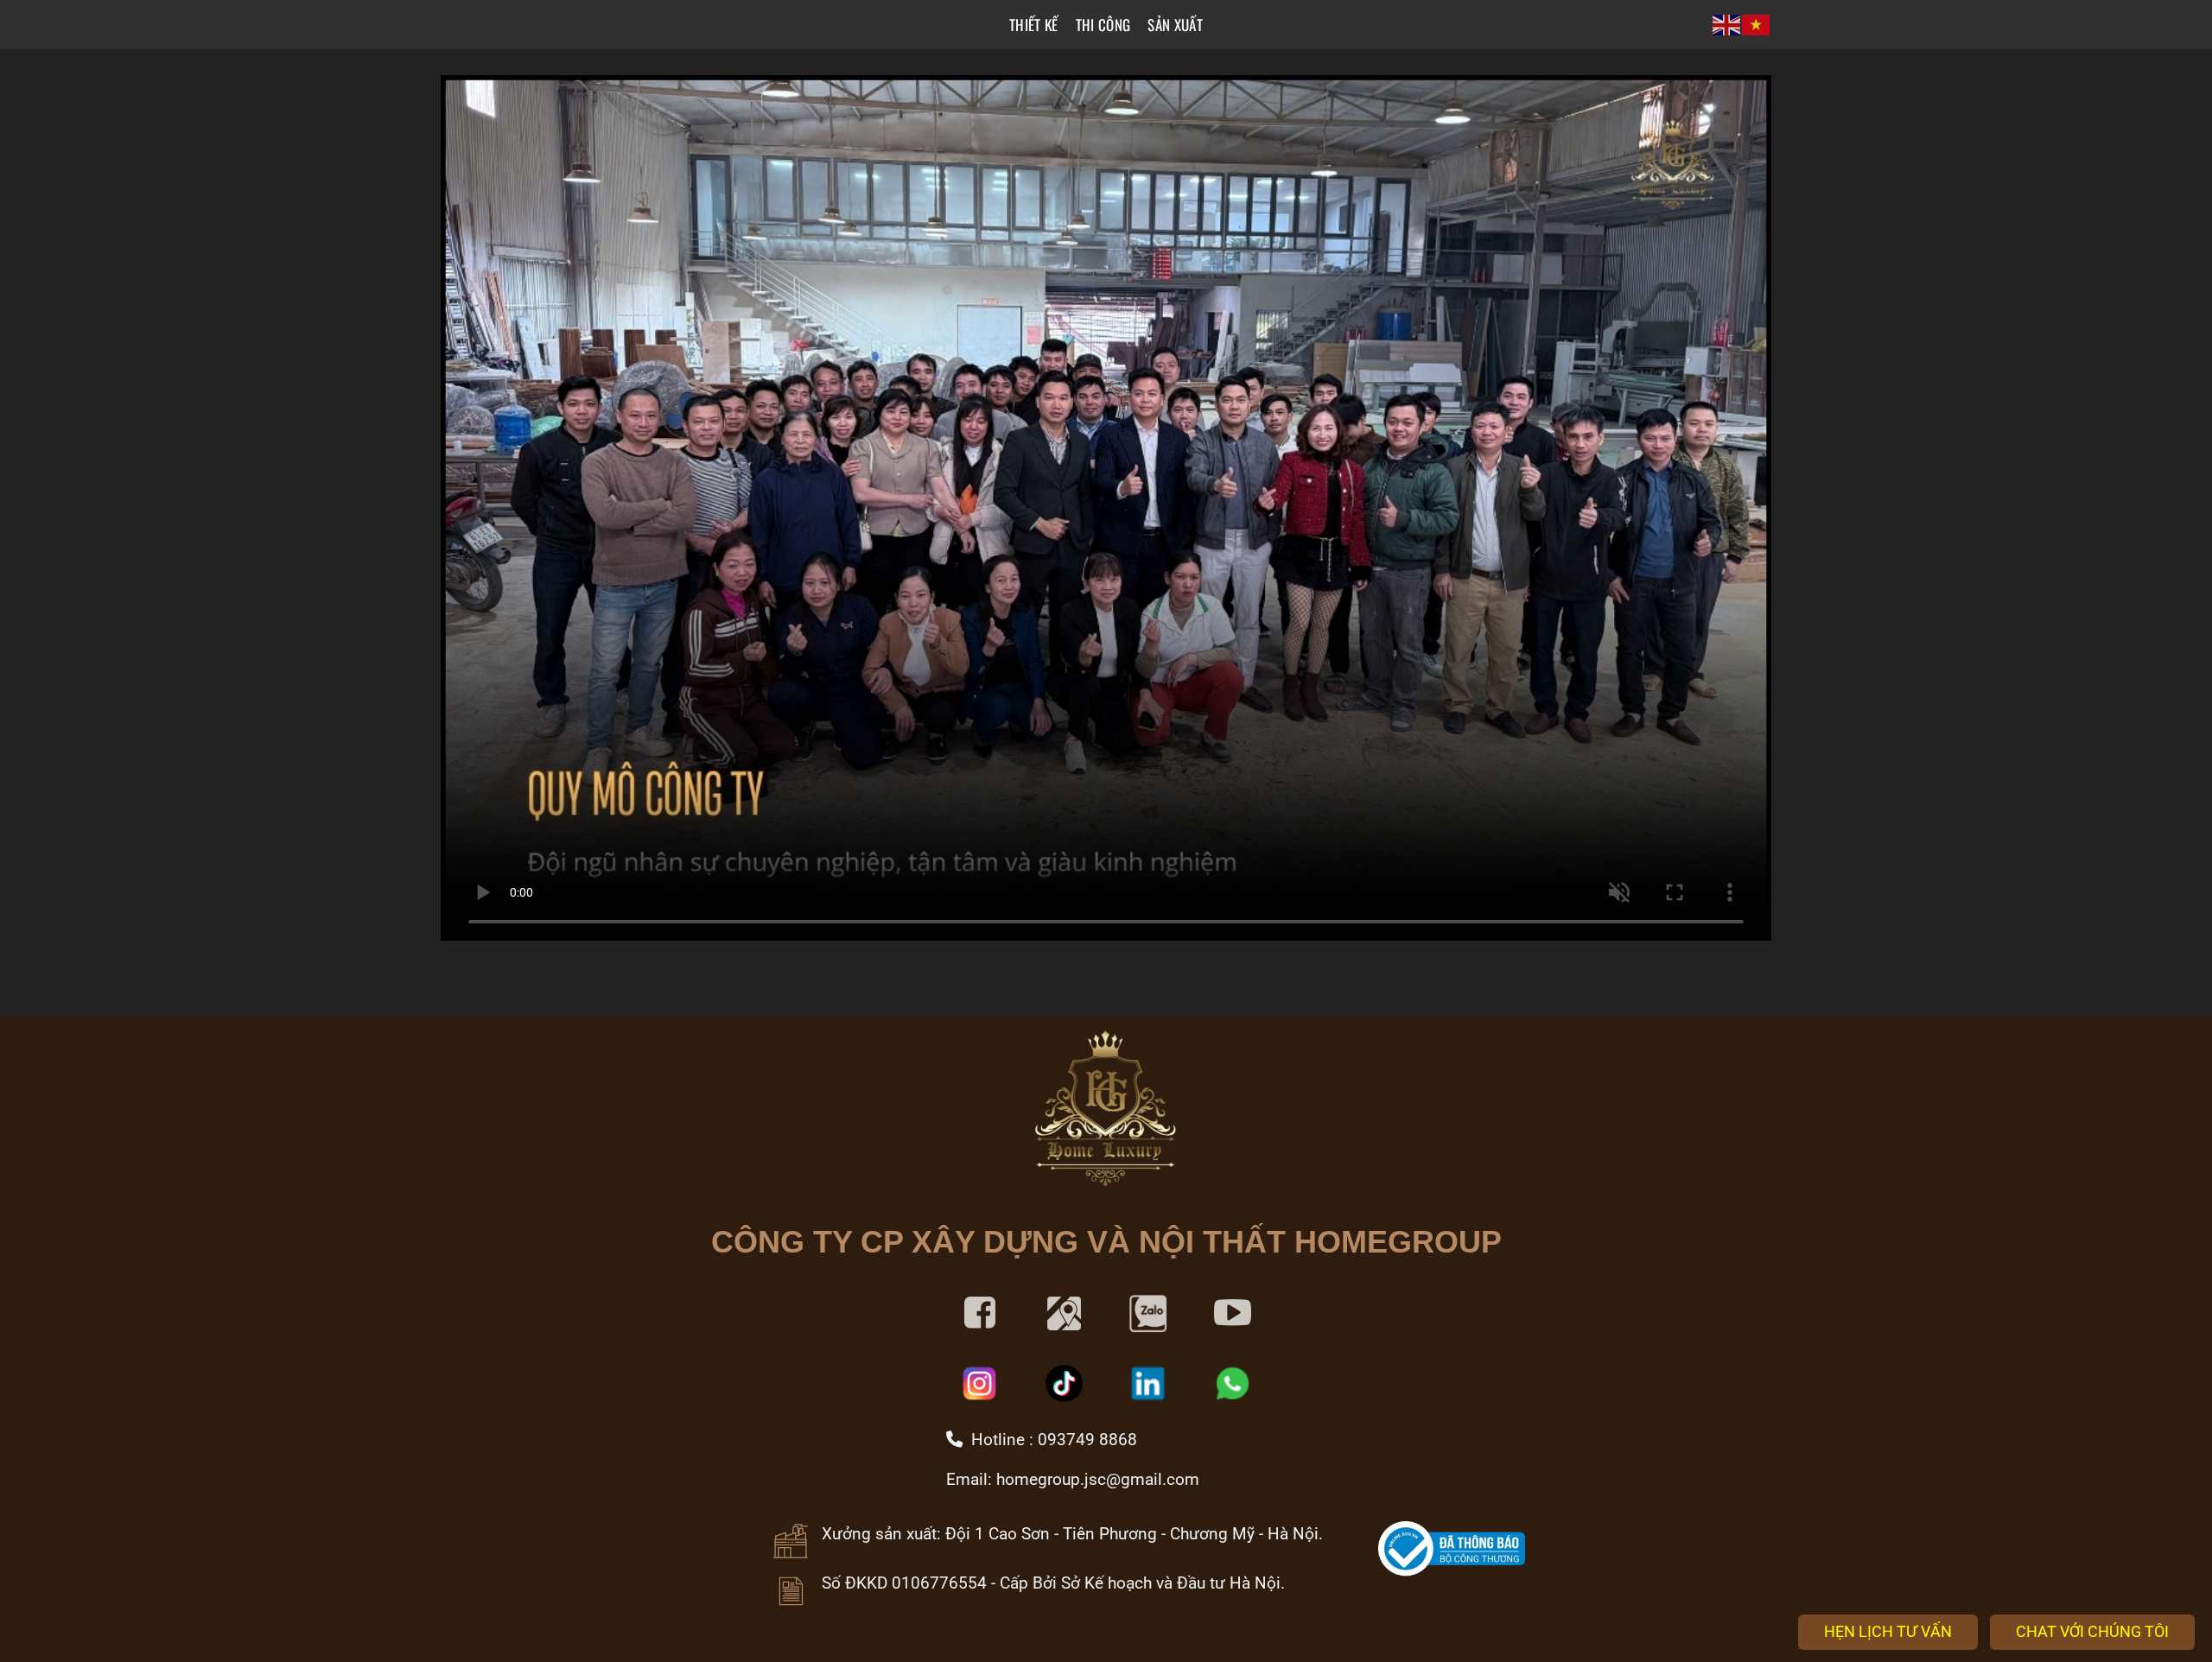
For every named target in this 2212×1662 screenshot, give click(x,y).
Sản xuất (1175, 25)
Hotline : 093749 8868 (1050, 1440)
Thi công (1103, 25)
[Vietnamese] (1757, 25)
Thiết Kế (1034, 25)
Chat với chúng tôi (2092, 1631)
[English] (1727, 25)
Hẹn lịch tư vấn (1888, 1631)
